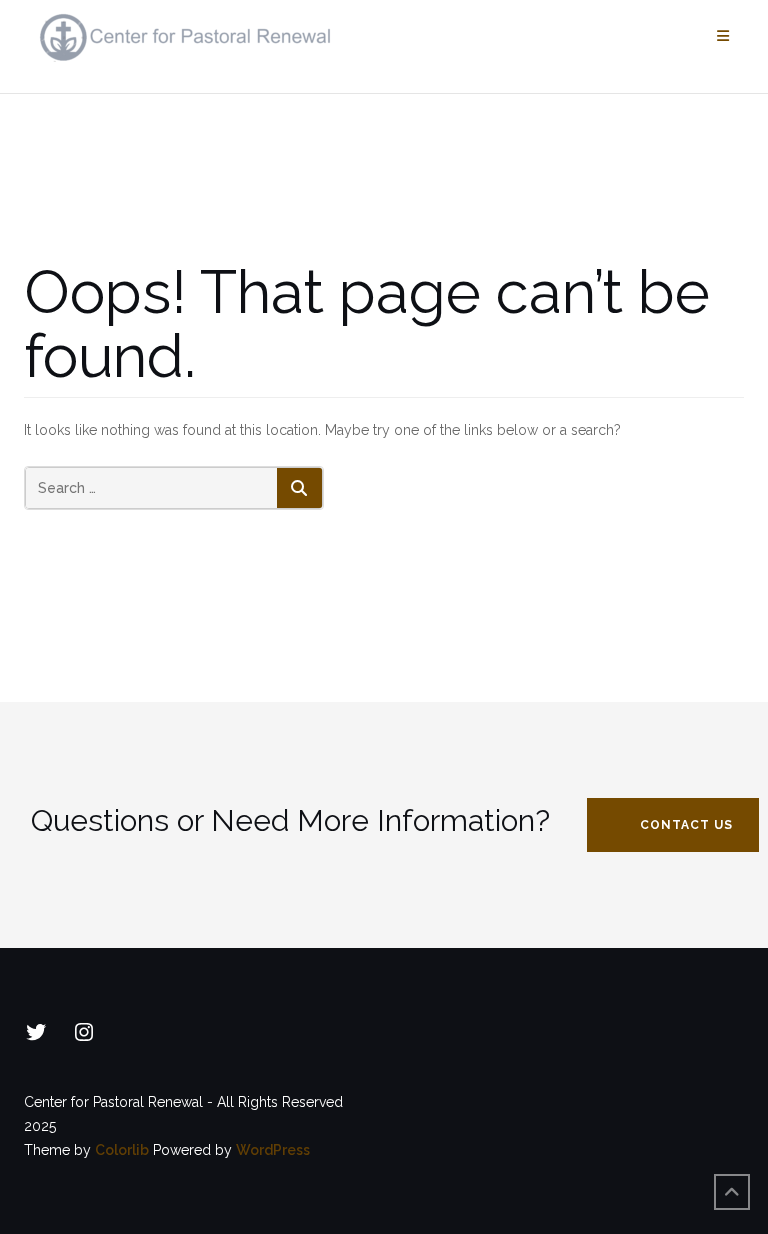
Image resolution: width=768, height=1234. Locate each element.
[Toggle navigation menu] (723, 36)
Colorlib (122, 1150)
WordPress (273, 1150)
